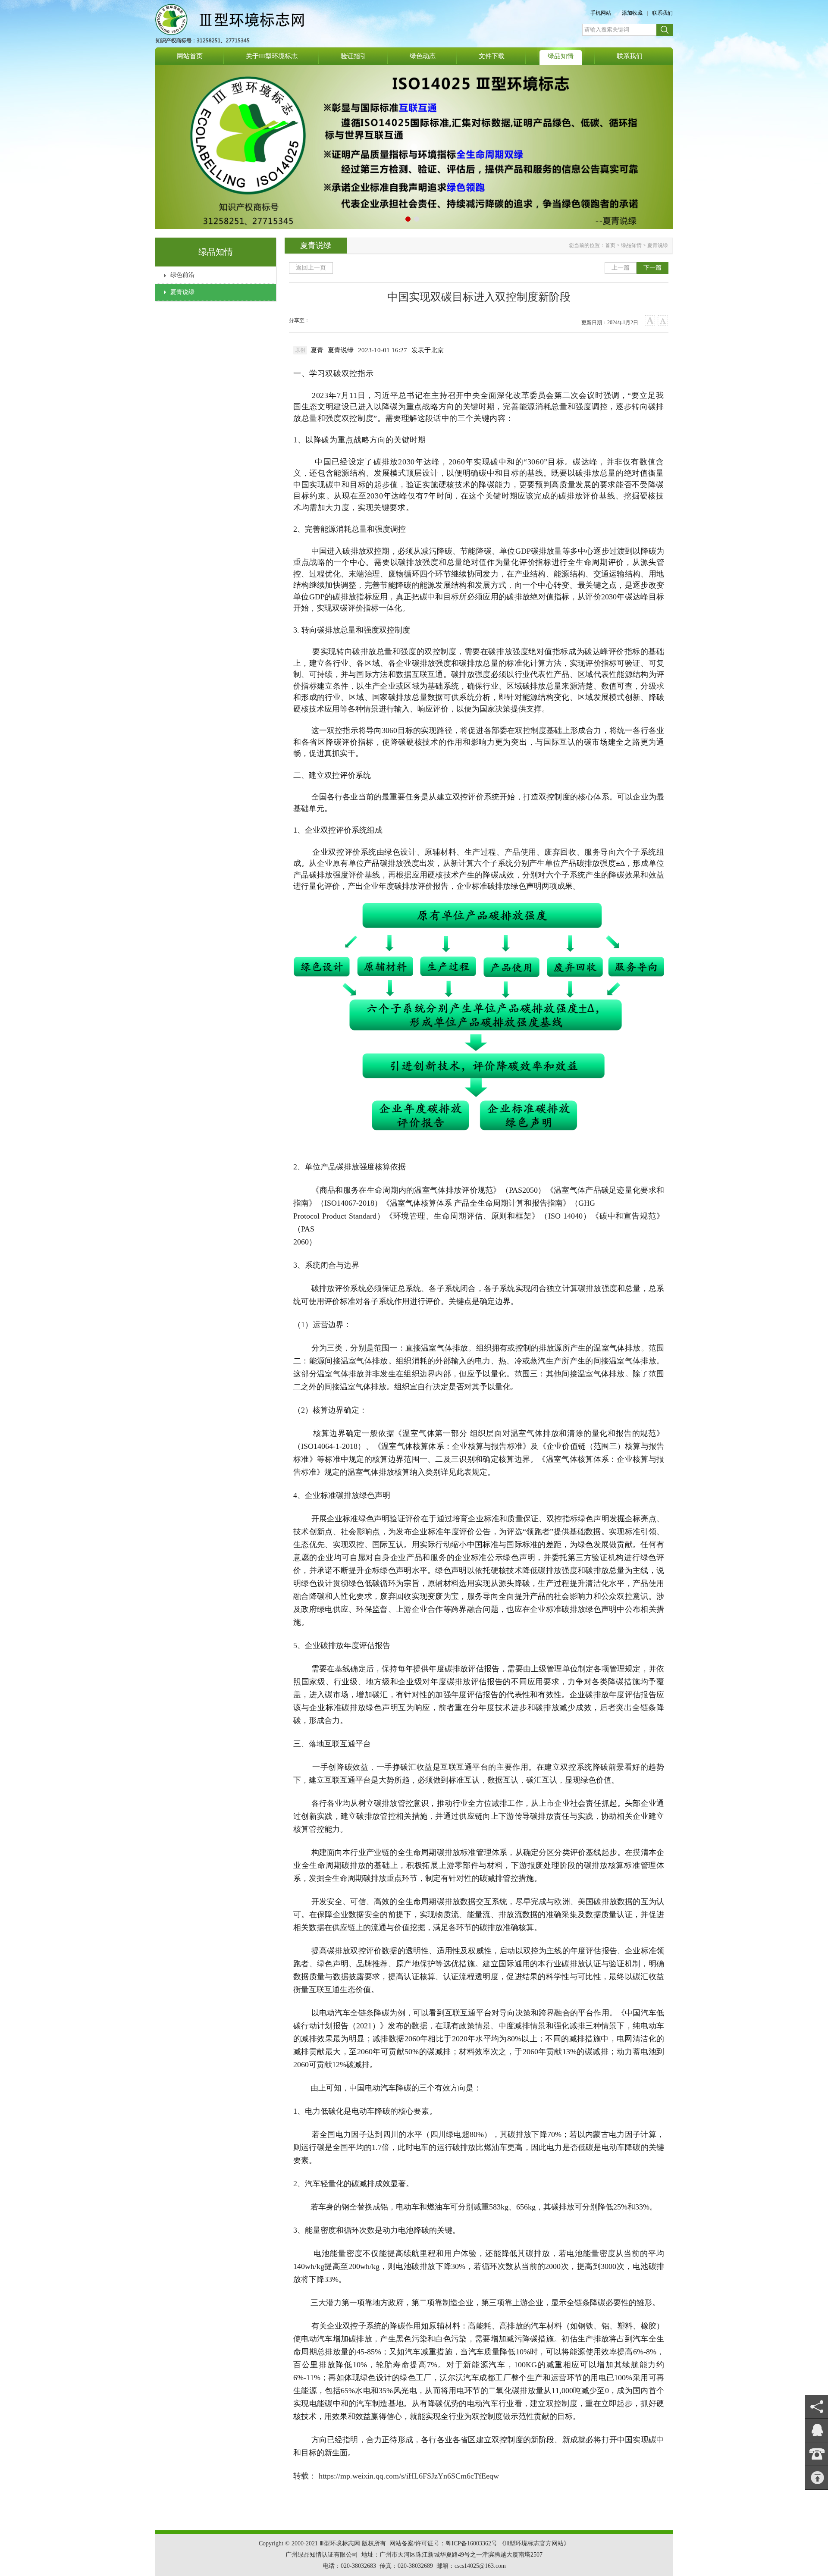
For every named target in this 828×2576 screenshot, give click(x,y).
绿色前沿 (182, 275)
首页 (610, 245)
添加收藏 (632, 13)
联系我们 (662, 13)
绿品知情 (631, 245)
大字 (650, 321)
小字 (663, 321)
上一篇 (621, 268)
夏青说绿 (182, 292)
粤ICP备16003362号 (471, 2543)
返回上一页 (311, 268)
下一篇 (652, 268)
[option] (428, 350)
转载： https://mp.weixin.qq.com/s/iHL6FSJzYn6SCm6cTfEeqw (396, 2476)
